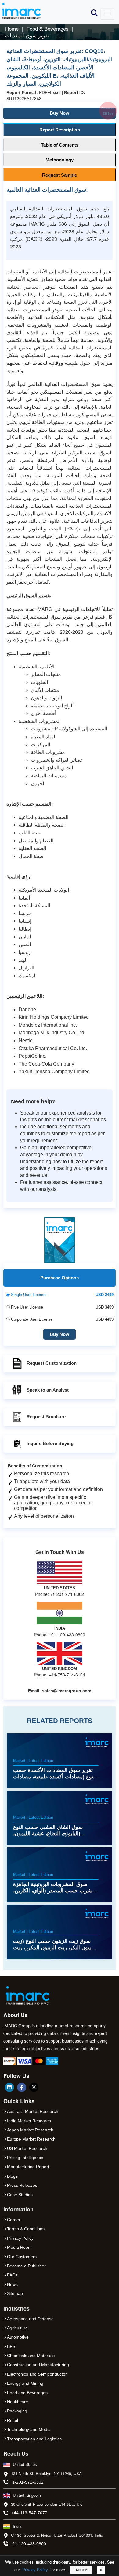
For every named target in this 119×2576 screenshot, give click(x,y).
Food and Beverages (27, 2393)
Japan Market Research (30, 2130)
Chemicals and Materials (31, 2356)
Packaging (17, 2411)
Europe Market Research (31, 2139)
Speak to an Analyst (48, 1390)
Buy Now (82, 112)
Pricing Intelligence (25, 2158)
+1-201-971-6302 (27, 2482)
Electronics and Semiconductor (37, 2374)
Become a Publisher (26, 2266)
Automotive (18, 2337)
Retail (13, 2420)
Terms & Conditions (26, 2229)
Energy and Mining (25, 2383)
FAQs (12, 2275)
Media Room (19, 2247)
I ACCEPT (81, 2570)
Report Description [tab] (60, 130)
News (12, 2284)
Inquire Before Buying (50, 1443)
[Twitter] (34, 2087)
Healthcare (18, 2402)
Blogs (12, 2176)
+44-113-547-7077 (29, 2513)
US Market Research (27, 2148)
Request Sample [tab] (60, 175)
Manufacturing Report (28, 2167)
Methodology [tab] (60, 160)
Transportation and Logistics (34, 2439)
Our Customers (22, 2257)
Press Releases (22, 2185)
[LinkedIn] (9, 2087)
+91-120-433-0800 (28, 2544)
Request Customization (52, 1363)
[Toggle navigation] (107, 14)
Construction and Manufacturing (38, 2365)
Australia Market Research (33, 2111)
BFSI (12, 2346)
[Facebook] (22, 2087)
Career (14, 2220)
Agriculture (17, 2328)
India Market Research (29, 2121)
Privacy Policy (35, 2569)
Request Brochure (46, 1417)
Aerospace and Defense (30, 2319)
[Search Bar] (94, 12)
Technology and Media (29, 2429)
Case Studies (20, 2195)
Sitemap (15, 2293)
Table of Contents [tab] (60, 145)
